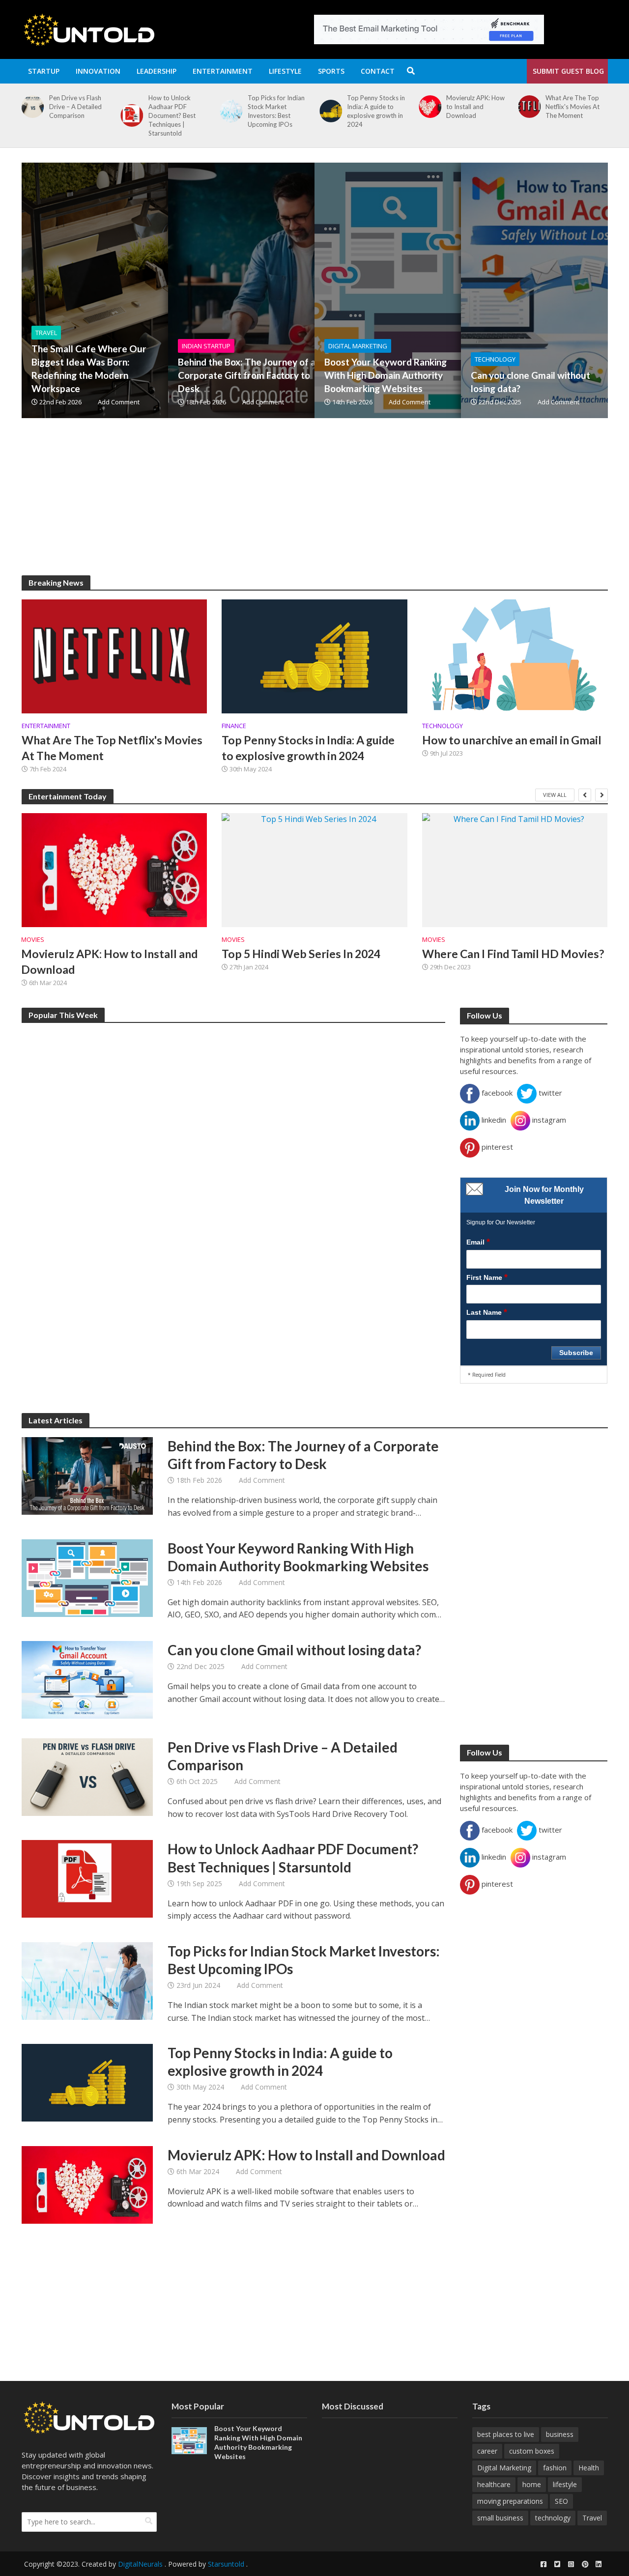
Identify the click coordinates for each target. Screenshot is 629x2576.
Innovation (98, 71)
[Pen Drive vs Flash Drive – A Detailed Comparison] (30, 107)
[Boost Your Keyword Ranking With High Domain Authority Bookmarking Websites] (450, 290)
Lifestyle (285, 71)
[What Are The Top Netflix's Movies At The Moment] (527, 107)
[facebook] (543, 2564)
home (532, 2484)
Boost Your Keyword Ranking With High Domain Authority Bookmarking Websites (386, 375)
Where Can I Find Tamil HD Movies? (513, 954)
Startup (44, 71)
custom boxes (532, 2451)
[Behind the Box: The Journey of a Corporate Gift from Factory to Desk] (303, 290)
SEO (561, 2501)
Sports (331, 71)
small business (500, 2518)
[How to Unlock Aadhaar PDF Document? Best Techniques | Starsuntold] (130, 115)
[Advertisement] (315, 507)
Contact (378, 71)
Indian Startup (206, 346)
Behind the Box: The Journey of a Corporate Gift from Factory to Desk (247, 375)
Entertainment (223, 71)
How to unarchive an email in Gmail (512, 740)
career (487, 2451)
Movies (33, 940)
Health (589, 2468)
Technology (495, 359)
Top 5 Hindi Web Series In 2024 (301, 954)
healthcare (494, 2484)
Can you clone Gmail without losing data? (530, 382)
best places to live (506, 2434)
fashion (555, 2468)
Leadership (157, 71)
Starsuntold (226, 2564)
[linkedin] (599, 2564)
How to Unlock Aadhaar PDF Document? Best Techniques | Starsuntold (172, 115)
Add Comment (119, 402)
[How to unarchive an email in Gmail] (515, 655)
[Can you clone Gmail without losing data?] (87, 1679)
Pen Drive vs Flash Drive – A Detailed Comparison (75, 107)
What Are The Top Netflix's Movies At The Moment (572, 107)
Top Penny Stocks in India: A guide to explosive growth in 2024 (376, 111)
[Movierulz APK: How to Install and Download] (428, 107)
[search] (149, 2521)
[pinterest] (585, 2564)
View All (555, 795)
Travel (46, 333)
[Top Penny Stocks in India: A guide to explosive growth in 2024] (329, 111)
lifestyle (565, 2484)
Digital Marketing (358, 346)
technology (553, 2518)
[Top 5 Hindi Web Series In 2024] (314, 870)
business (560, 2434)
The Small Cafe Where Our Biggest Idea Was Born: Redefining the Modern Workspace (89, 368)
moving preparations (510, 2501)
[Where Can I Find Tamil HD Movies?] (515, 870)
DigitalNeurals (140, 2564)
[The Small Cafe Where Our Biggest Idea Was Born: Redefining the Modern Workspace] (157, 290)
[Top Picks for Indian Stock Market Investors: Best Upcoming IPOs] (229, 111)
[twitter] (557, 2564)
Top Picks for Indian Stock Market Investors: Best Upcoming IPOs (276, 111)
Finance (234, 726)
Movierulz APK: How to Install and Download (475, 107)
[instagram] (571, 2564)
